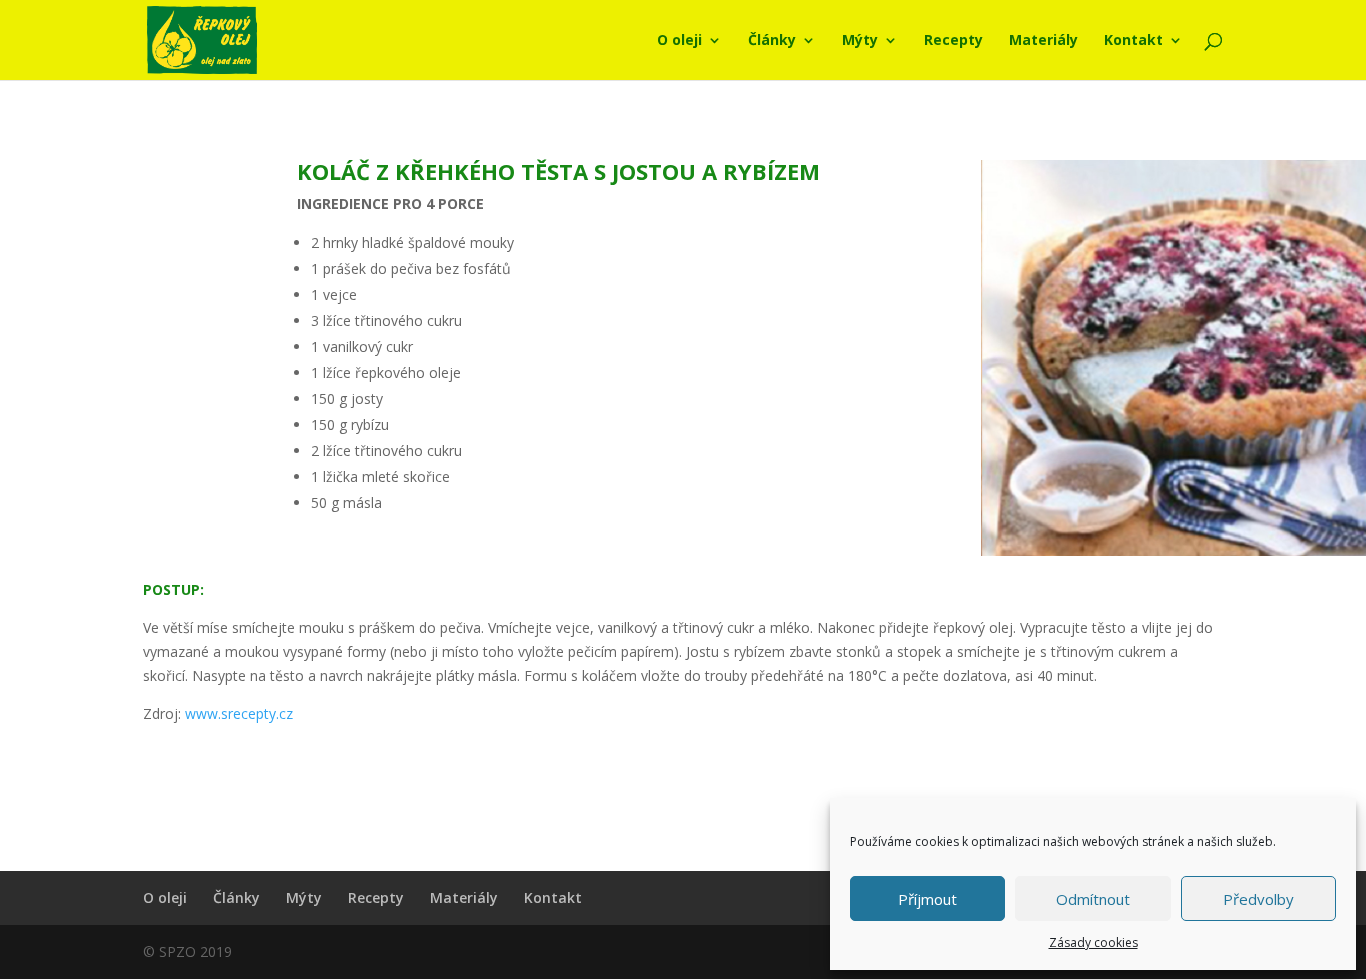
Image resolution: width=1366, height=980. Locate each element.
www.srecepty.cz (239, 713)
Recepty (953, 41)
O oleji (679, 41)
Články (772, 41)
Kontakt (1133, 41)
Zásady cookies (1093, 942)
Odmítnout (1093, 899)
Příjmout (927, 899)
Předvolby (1258, 899)
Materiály (1043, 41)
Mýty (860, 41)
